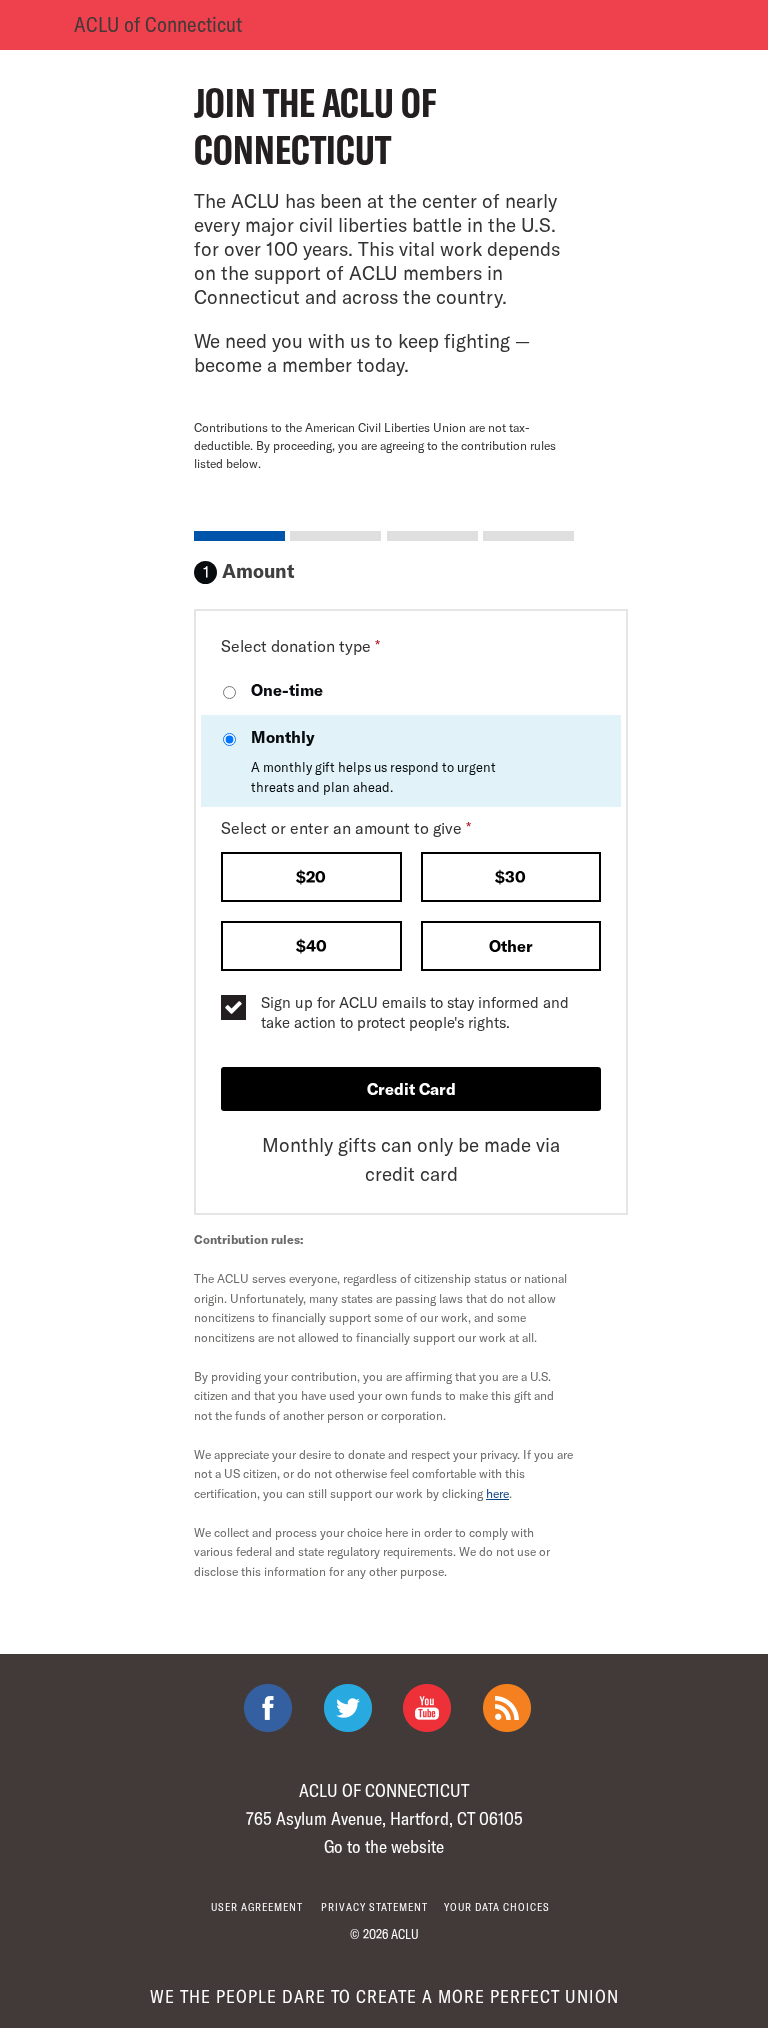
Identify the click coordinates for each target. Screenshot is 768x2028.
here (497, 1493)
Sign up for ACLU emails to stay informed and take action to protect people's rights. (415, 1012)
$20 (311, 876)
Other (511, 945)
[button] (311, 879)
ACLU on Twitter (348, 1708)
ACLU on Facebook (268, 1708)
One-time (287, 689)
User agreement (257, 1906)
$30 (510, 876)
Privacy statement (374, 1906)
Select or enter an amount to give (346, 827)
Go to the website (384, 1846)
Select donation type (300, 645)
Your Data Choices (497, 1906)
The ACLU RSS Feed (507, 1708)
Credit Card (411, 1088)
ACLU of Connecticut (158, 23)
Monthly (373, 761)
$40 (311, 945)
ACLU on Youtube (427, 1708)
